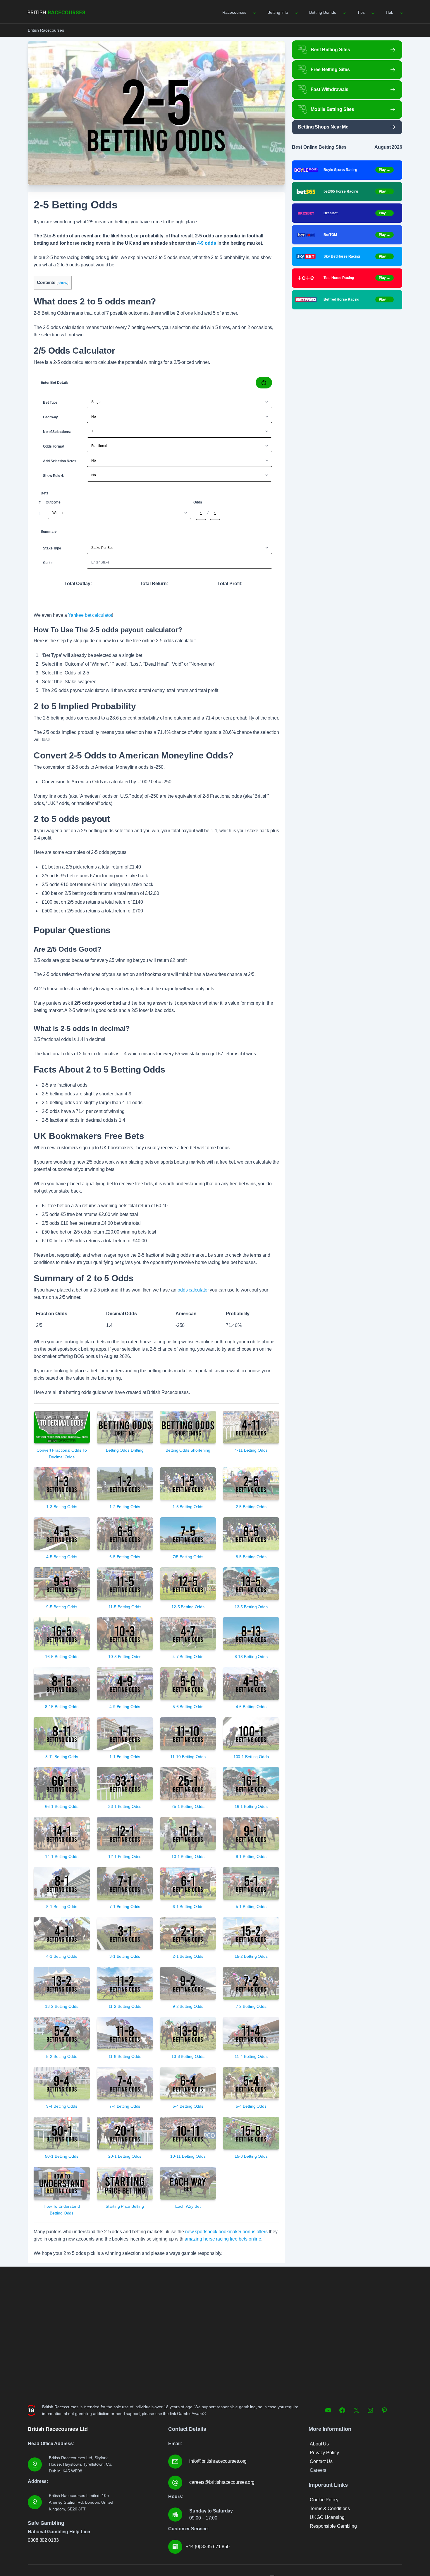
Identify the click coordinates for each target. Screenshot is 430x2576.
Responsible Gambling (333, 2526)
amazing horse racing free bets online (223, 2239)
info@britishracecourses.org (218, 2461)
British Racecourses (46, 30)
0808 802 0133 (43, 2540)
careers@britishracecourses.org (222, 2482)
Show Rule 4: (54, 476)
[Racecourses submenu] (254, 12)
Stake (48, 563)
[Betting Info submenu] (296, 12)
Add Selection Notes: (60, 461)
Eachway (50, 417)
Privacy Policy (324, 2453)
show (62, 283)
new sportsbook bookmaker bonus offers (226, 2232)
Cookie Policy (324, 2500)
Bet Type (50, 402)
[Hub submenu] (401, 12)
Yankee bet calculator (90, 615)
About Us (319, 2444)
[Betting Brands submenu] (344, 12)
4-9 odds (207, 243)
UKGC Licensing (327, 2517)
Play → (385, 170)
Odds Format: (54, 446)
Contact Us (321, 2461)
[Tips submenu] (372, 12)
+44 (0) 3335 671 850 (208, 2547)
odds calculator (193, 1290)
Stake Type (52, 548)
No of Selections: (57, 432)
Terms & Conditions (330, 2509)
